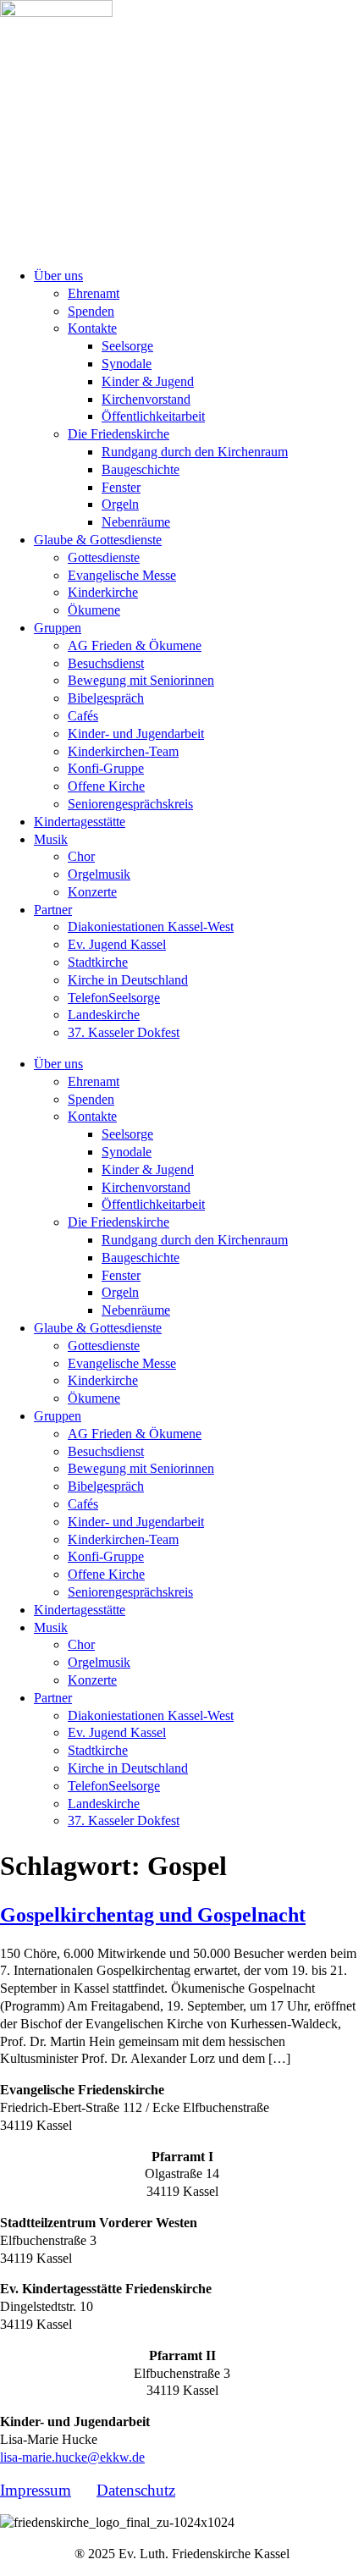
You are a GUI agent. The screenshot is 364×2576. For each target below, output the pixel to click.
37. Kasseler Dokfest (124, 1032)
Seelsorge (127, 346)
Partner (53, 910)
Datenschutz (136, 2490)
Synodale (127, 364)
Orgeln (120, 504)
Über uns (58, 276)
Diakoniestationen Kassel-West (151, 927)
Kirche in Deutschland (128, 980)
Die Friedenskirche (119, 434)
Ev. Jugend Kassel (117, 944)
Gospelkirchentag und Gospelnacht (153, 1915)
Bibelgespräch (106, 698)
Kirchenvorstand (146, 399)
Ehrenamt (94, 293)
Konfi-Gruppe (106, 768)
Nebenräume (136, 522)
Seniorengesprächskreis (130, 804)
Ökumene (94, 610)
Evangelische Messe (122, 575)
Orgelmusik (99, 874)
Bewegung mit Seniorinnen (141, 680)
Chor (81, 856)
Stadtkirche (98, 962)
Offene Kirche (106, 786)
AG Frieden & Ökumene (135, 645)
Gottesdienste (104, 557)
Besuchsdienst (106, 663)
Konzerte (92, 892)
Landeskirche (104, 1015)
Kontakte (92, 328)
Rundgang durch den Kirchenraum (195, 452)
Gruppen (58, 628)
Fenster (121, 487)
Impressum (36, 2490)
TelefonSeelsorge (114, 998)
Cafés (83, 716)
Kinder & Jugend (148, 381)
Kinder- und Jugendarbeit (136, 734)
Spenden (91, 311)
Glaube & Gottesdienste (98, 540)
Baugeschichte (141, 469)
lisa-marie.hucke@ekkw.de (72, 2457)
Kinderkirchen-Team (123, 751)
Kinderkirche (103, 592)
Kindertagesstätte (80, 822)
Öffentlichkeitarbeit (153, 416)
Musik (51, 839)
